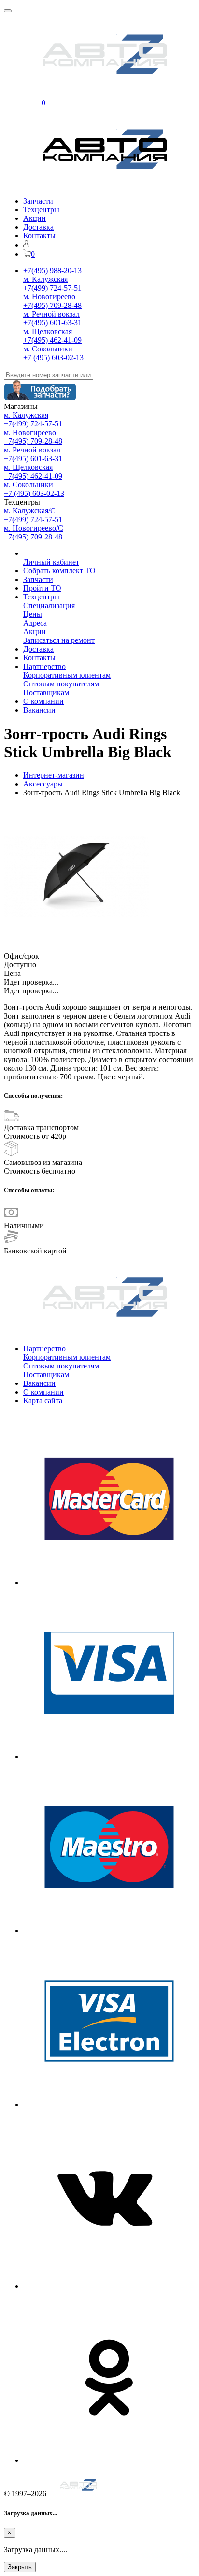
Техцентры (41, 210)
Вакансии (39, 710)
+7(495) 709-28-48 (52, 305)
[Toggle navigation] (8, 11)
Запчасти (38, 201)
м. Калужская (45, 279)
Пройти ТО (42, 588)
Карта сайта (43, 1401)
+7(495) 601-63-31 (52, 323)
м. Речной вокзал (51, 314)
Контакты (39, 236)
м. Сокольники (48, 349)
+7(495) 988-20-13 (52, 270)
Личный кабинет (51, 562)
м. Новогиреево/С (34, 528)
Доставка (38, 227)
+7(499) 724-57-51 (52, 288)
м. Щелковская (48, 331)
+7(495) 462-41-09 (52, 340)
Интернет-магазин (54, 775)
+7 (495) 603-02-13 (53, 357)
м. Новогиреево (49, 297)
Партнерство (44, 666)
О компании (43, 701)
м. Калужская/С (30, 511)
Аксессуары (43, 784)
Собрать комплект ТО (59, 571)
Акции (35, 218)
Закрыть (20, 2567)
